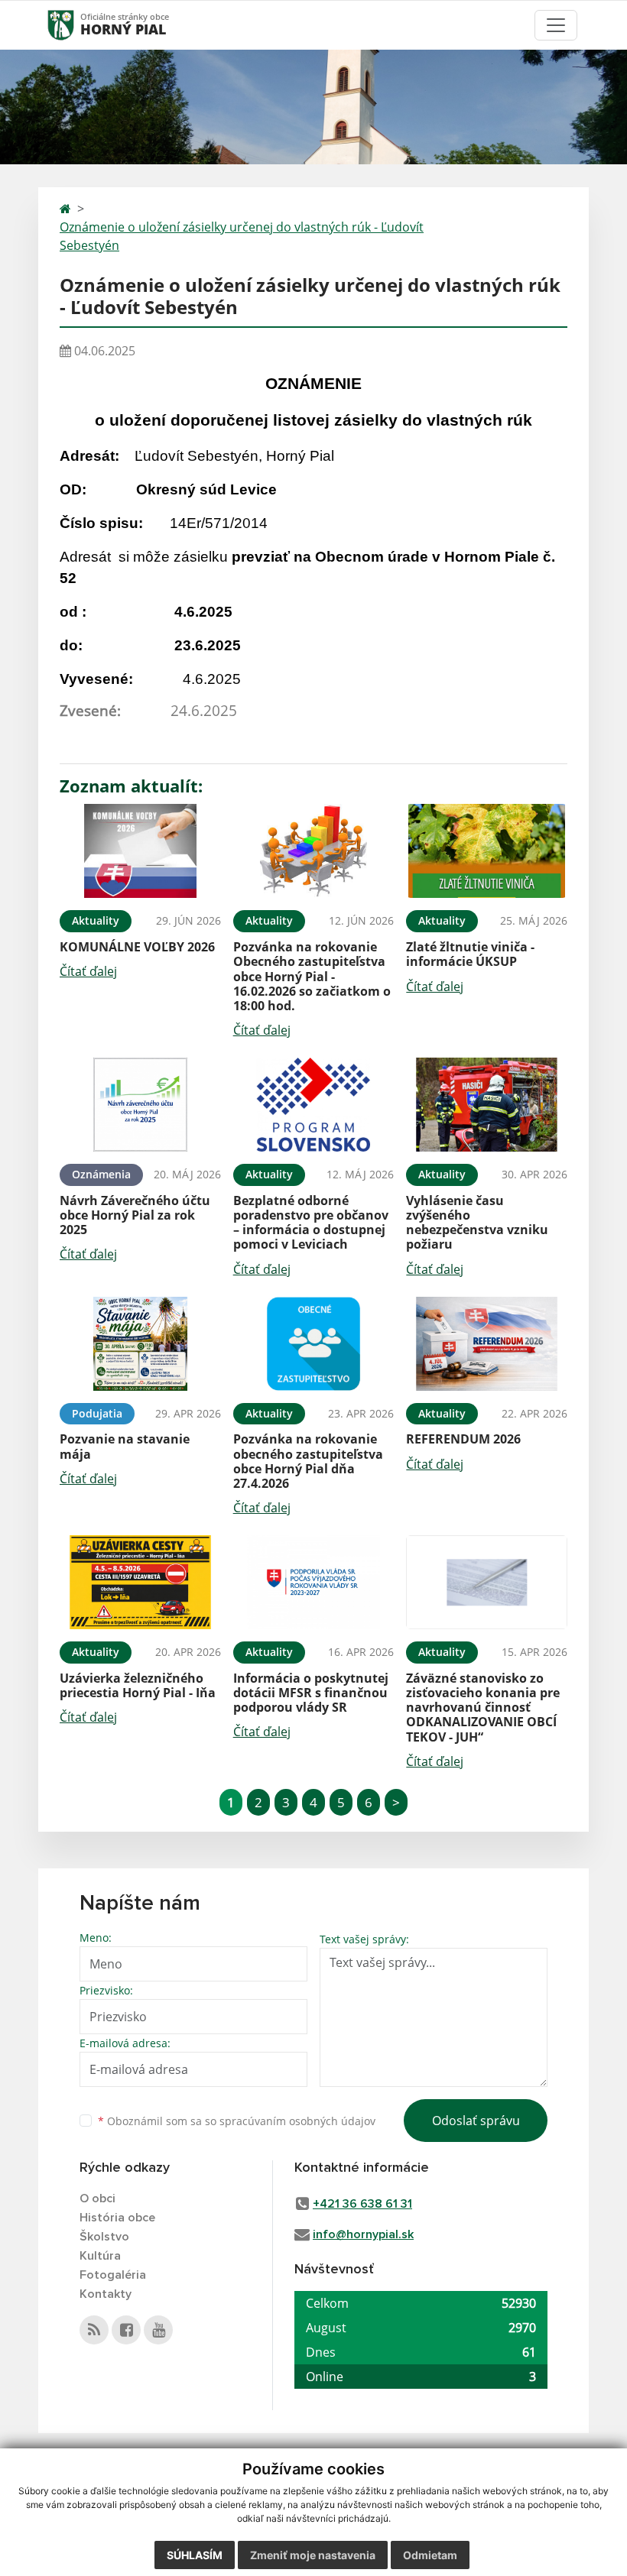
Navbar (75, 25)
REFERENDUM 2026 (463, 1439)
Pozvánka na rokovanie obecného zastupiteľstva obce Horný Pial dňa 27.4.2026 (308, 1461)
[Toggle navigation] (556, 25)
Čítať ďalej (88, 971)
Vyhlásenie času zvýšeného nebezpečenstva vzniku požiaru (477, 1223)
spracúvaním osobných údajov (297, 2121)
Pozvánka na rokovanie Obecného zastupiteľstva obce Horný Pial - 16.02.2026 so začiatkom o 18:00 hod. (312, 976)
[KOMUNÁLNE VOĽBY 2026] (140, 851)
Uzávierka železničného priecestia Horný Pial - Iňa (138, 1685)
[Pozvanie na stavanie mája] (140, 1344)
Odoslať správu (476, 2121)
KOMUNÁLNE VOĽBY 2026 (137, 947)
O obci (97, 2199)
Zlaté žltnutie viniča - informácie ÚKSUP (470, 954)
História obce (117, 2218)
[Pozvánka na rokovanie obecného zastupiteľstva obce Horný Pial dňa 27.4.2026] (314, 1344)
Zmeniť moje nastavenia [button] (313, 2555)
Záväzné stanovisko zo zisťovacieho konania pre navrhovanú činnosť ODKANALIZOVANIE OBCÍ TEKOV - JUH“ (483, 1708)
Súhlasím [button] (195, 2555)
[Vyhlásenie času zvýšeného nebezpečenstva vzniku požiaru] (487, 1105)
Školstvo (104, 2237)
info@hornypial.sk (363, 2234)
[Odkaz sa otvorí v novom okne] (94, 2330)
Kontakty (106, 2294)
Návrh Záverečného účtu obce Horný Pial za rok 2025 (135, 1215)
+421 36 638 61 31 (362, 2204)
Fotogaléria (113, 2275)
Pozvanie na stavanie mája (125, 1446)
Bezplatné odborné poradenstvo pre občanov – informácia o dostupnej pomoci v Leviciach (311, 1223)
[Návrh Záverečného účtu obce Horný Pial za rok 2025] (140, 1105)
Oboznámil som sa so (237, 2121)
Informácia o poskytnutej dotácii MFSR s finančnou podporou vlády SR (311, 1693)
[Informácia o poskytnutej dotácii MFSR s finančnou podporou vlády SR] (314, 1582)
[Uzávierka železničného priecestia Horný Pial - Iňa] (140, 1582)
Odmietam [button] (430, 2555)
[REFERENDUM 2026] (487, 1344)
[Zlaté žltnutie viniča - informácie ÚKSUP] (487, 851)
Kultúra (100, 2256)
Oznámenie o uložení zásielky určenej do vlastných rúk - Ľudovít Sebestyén (242, 236)
